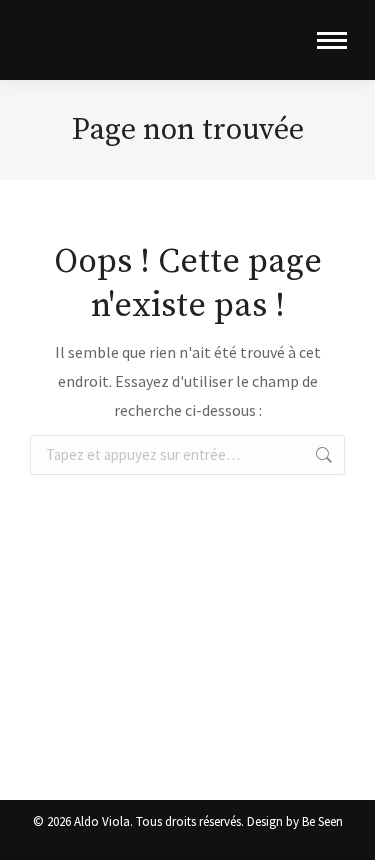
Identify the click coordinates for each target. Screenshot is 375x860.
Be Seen (322, 821)
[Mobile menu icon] (332, 40)
